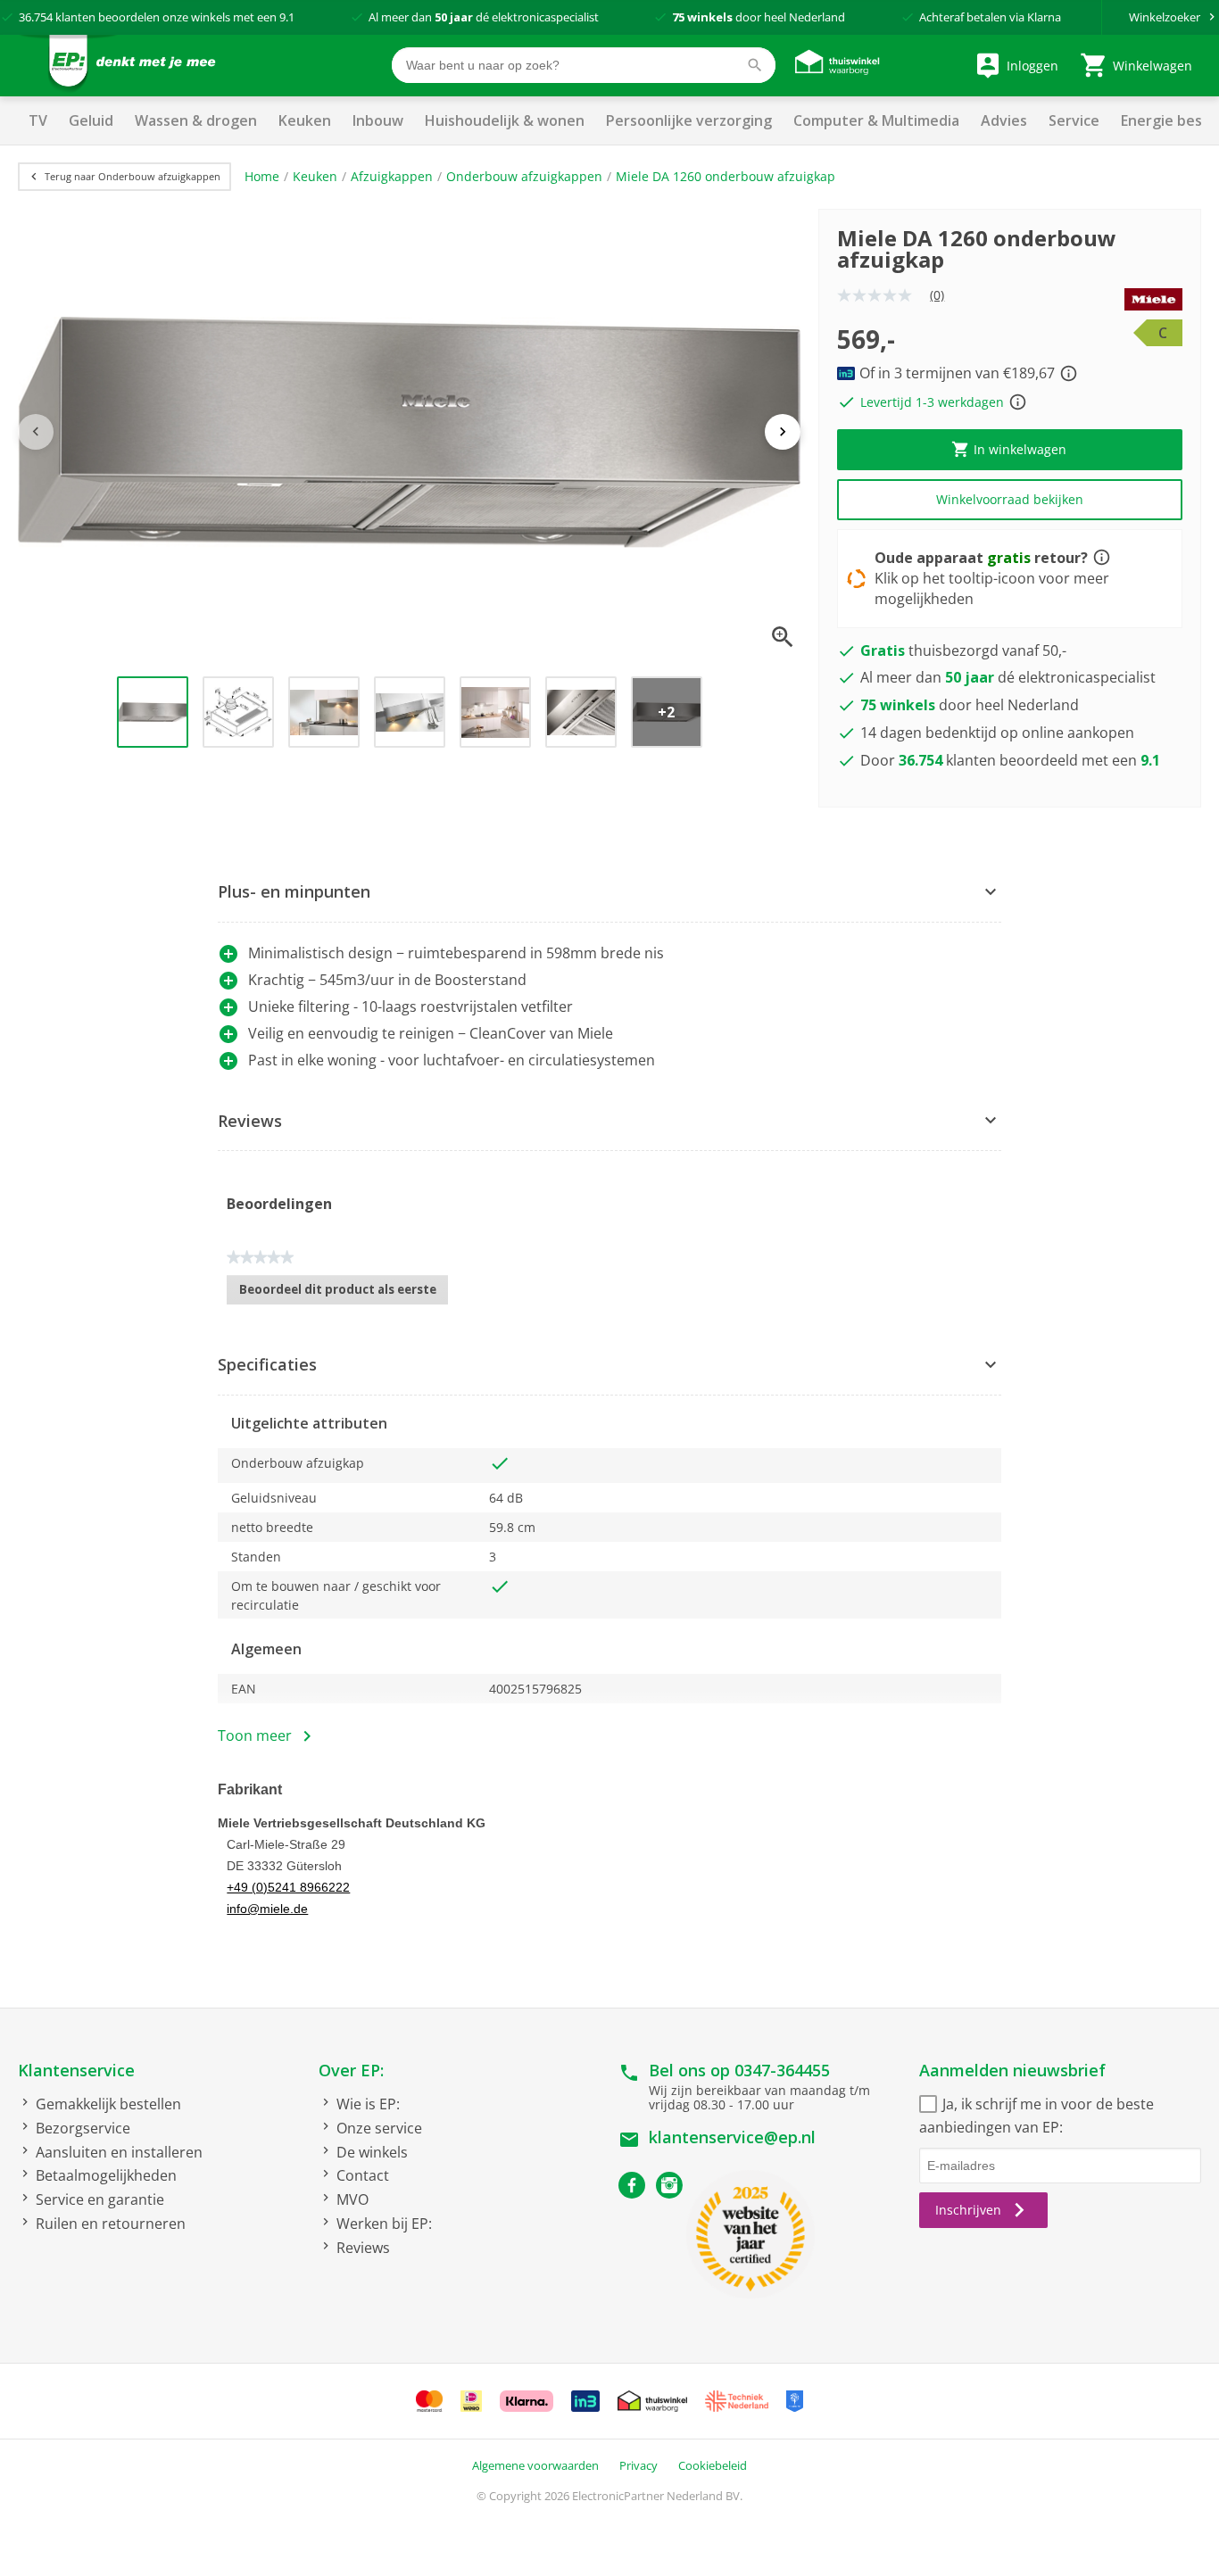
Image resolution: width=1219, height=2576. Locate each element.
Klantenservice (76, 2070)
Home (262, 176)
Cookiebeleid (713, 2465)
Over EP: (351, 2070)
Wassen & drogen (196, 120)
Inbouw (378, 120)
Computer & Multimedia (876, 120)
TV (38, 120)
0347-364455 (782, 2070)
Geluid (91, 120)
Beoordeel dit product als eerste (344, 1293)
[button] (609, 893)
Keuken (305, 120)
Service (1074, 120)
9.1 (287, 17)
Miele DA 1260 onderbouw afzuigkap (726, 176)
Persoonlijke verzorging (689, 120)
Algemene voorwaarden (535, 2465)
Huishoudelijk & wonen (505, 120)
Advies (1004, 120)
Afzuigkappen (392, 176)
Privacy (639, 2465)
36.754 (36, 17)
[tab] (609, 893)
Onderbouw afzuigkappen (524, 176)
